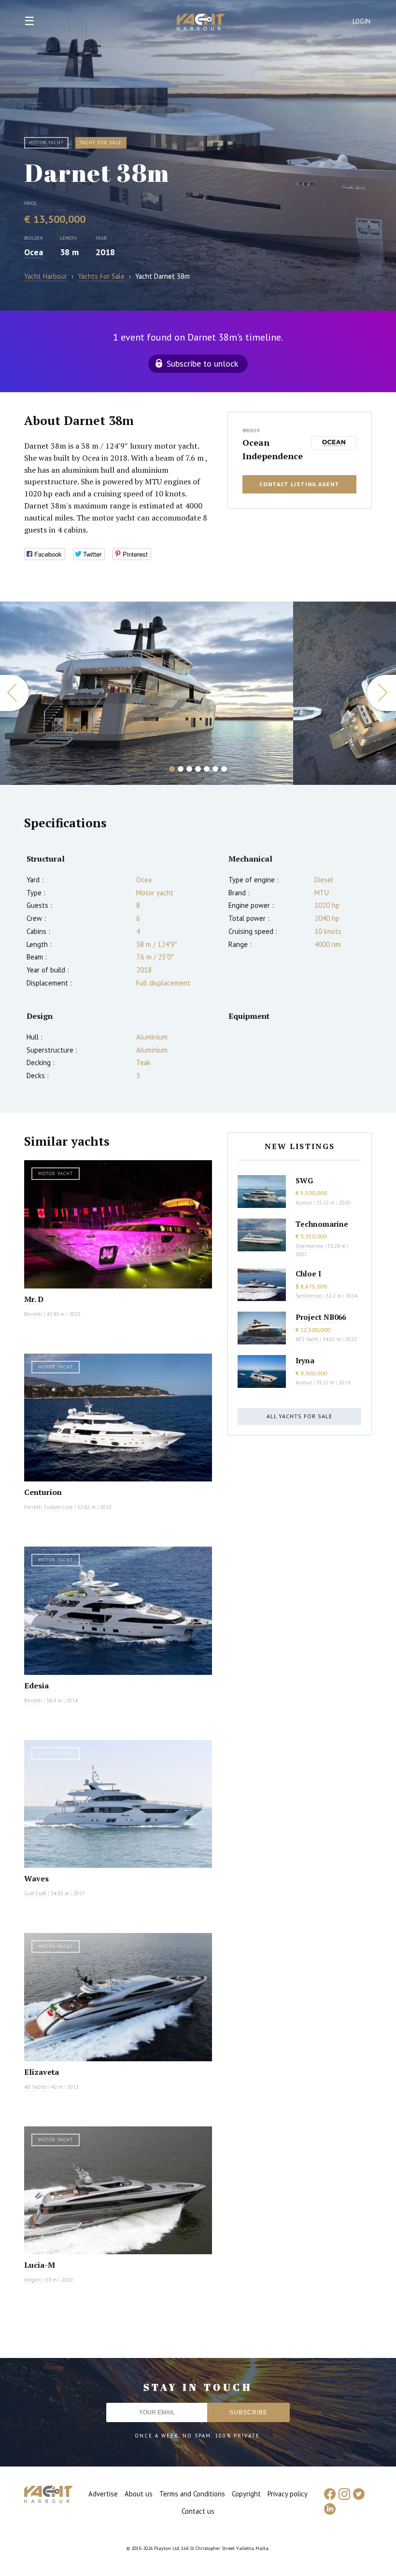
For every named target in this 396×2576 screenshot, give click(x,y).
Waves (36, 1878)
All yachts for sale (299, 1416)
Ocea (34, 252)
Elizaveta (42, 2072)
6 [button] (215, 769)
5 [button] (207, 769)
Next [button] (382, 693)
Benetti (33, 1314)
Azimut (304, 1203)
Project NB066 (321, 1317)
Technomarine (322, 1224)
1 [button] (172, 769)
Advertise (103, 2494)
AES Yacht (307, 1339)
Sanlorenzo (309, 1296)
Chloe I (308, 1274)
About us (139, 2494)
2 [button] (181, 769)
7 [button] (224, 769)
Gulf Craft (35, 1893)
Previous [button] (14, 693)
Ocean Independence (273, 449)
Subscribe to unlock (202, 363)
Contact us (198, 2511)
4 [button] (198, 769)
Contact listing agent (299, 484)
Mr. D (34, 1299)
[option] (147, 693)
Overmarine (310, 1246)
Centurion (43, 1492)
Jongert (33, 2280)
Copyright (246, 2494)
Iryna (305, 1360)
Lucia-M (40, 2265)
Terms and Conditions (192, 2494)
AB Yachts (35, 2087)
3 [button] (189, 769)
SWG (304, 1180)
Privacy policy (288, 2494)
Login (362, 21)
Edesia (36, 1685)
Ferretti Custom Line (49, 1507)
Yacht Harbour (201, 23)
